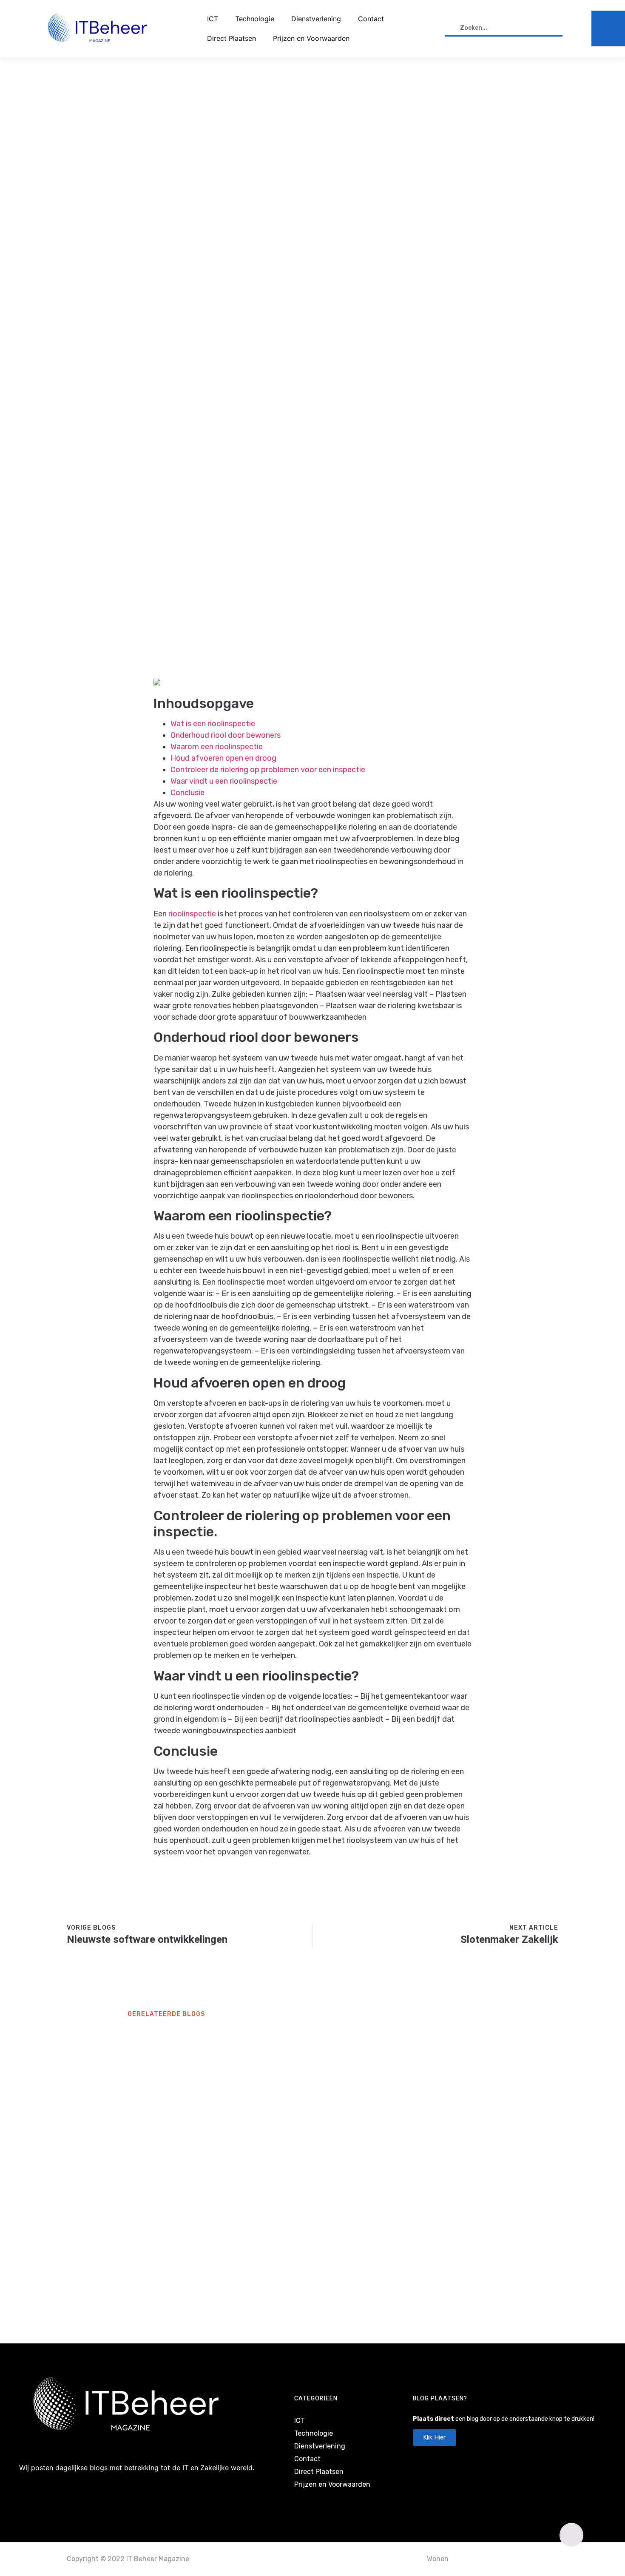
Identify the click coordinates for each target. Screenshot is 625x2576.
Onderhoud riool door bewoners (226, 735)
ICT (213, 19)
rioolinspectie (192, 914)
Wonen (438, 2559)
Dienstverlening (316, 19)
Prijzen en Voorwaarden (311, 38)
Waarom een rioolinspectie (217, 747)
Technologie (255, 19)
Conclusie (187, 793)
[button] (571, 2535)
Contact (371, 19)
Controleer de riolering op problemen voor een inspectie (268, 770)
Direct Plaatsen (232, 38)
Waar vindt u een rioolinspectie (224, 781)
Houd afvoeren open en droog (223, 758)
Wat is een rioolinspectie (213, 724)
